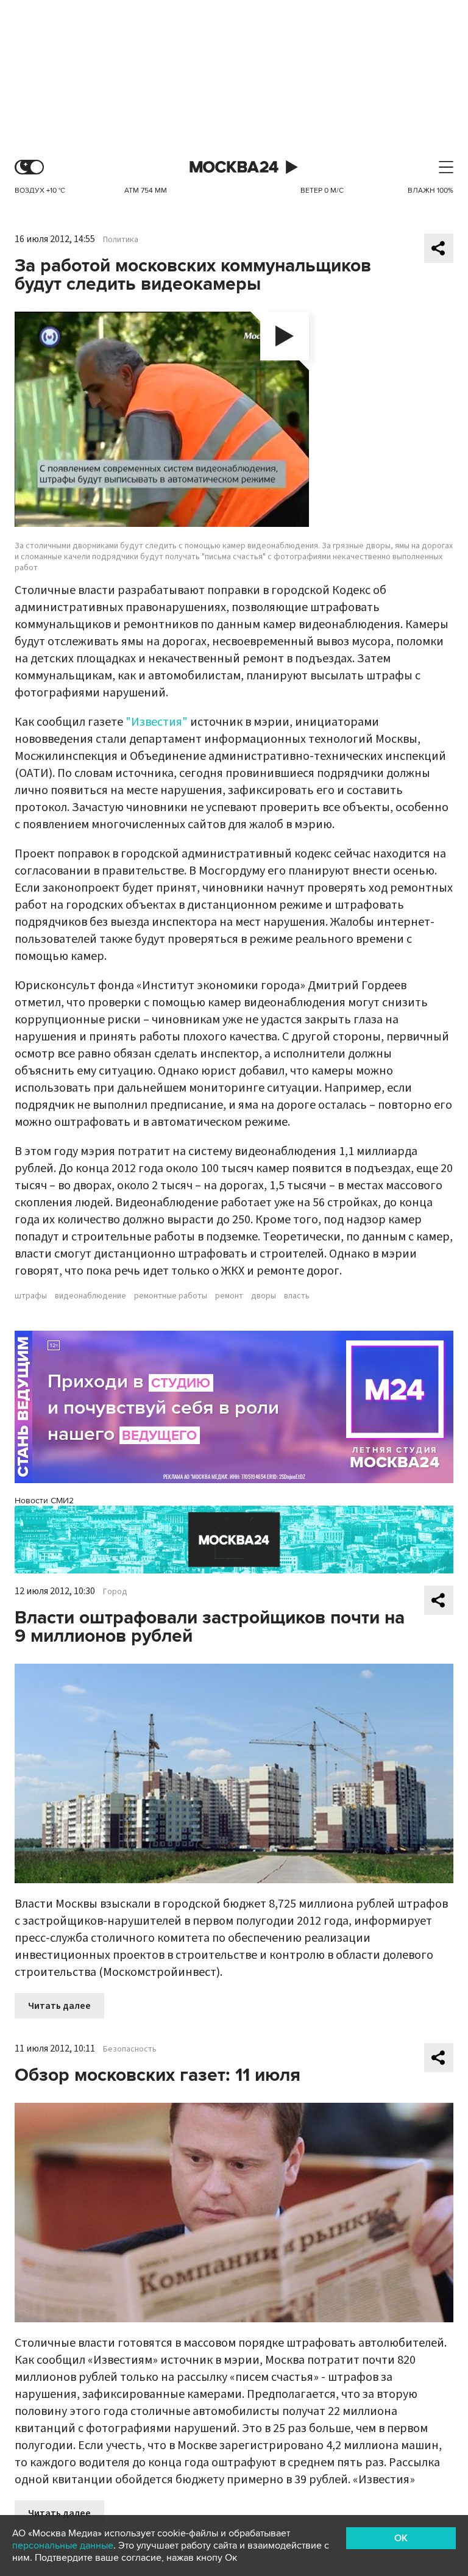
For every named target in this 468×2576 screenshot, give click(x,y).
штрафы (31, 1296)
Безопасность (130, 2049)
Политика (121, 240)
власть (297, 1296)
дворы (264, 1296)
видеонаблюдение (90, 1296)
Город (115, 1592)
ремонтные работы (171, 1296)
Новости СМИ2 (44, 1501)
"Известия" (157, 722)
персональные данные (63, 2546)
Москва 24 (234, 167)
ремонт (229, 1296)
